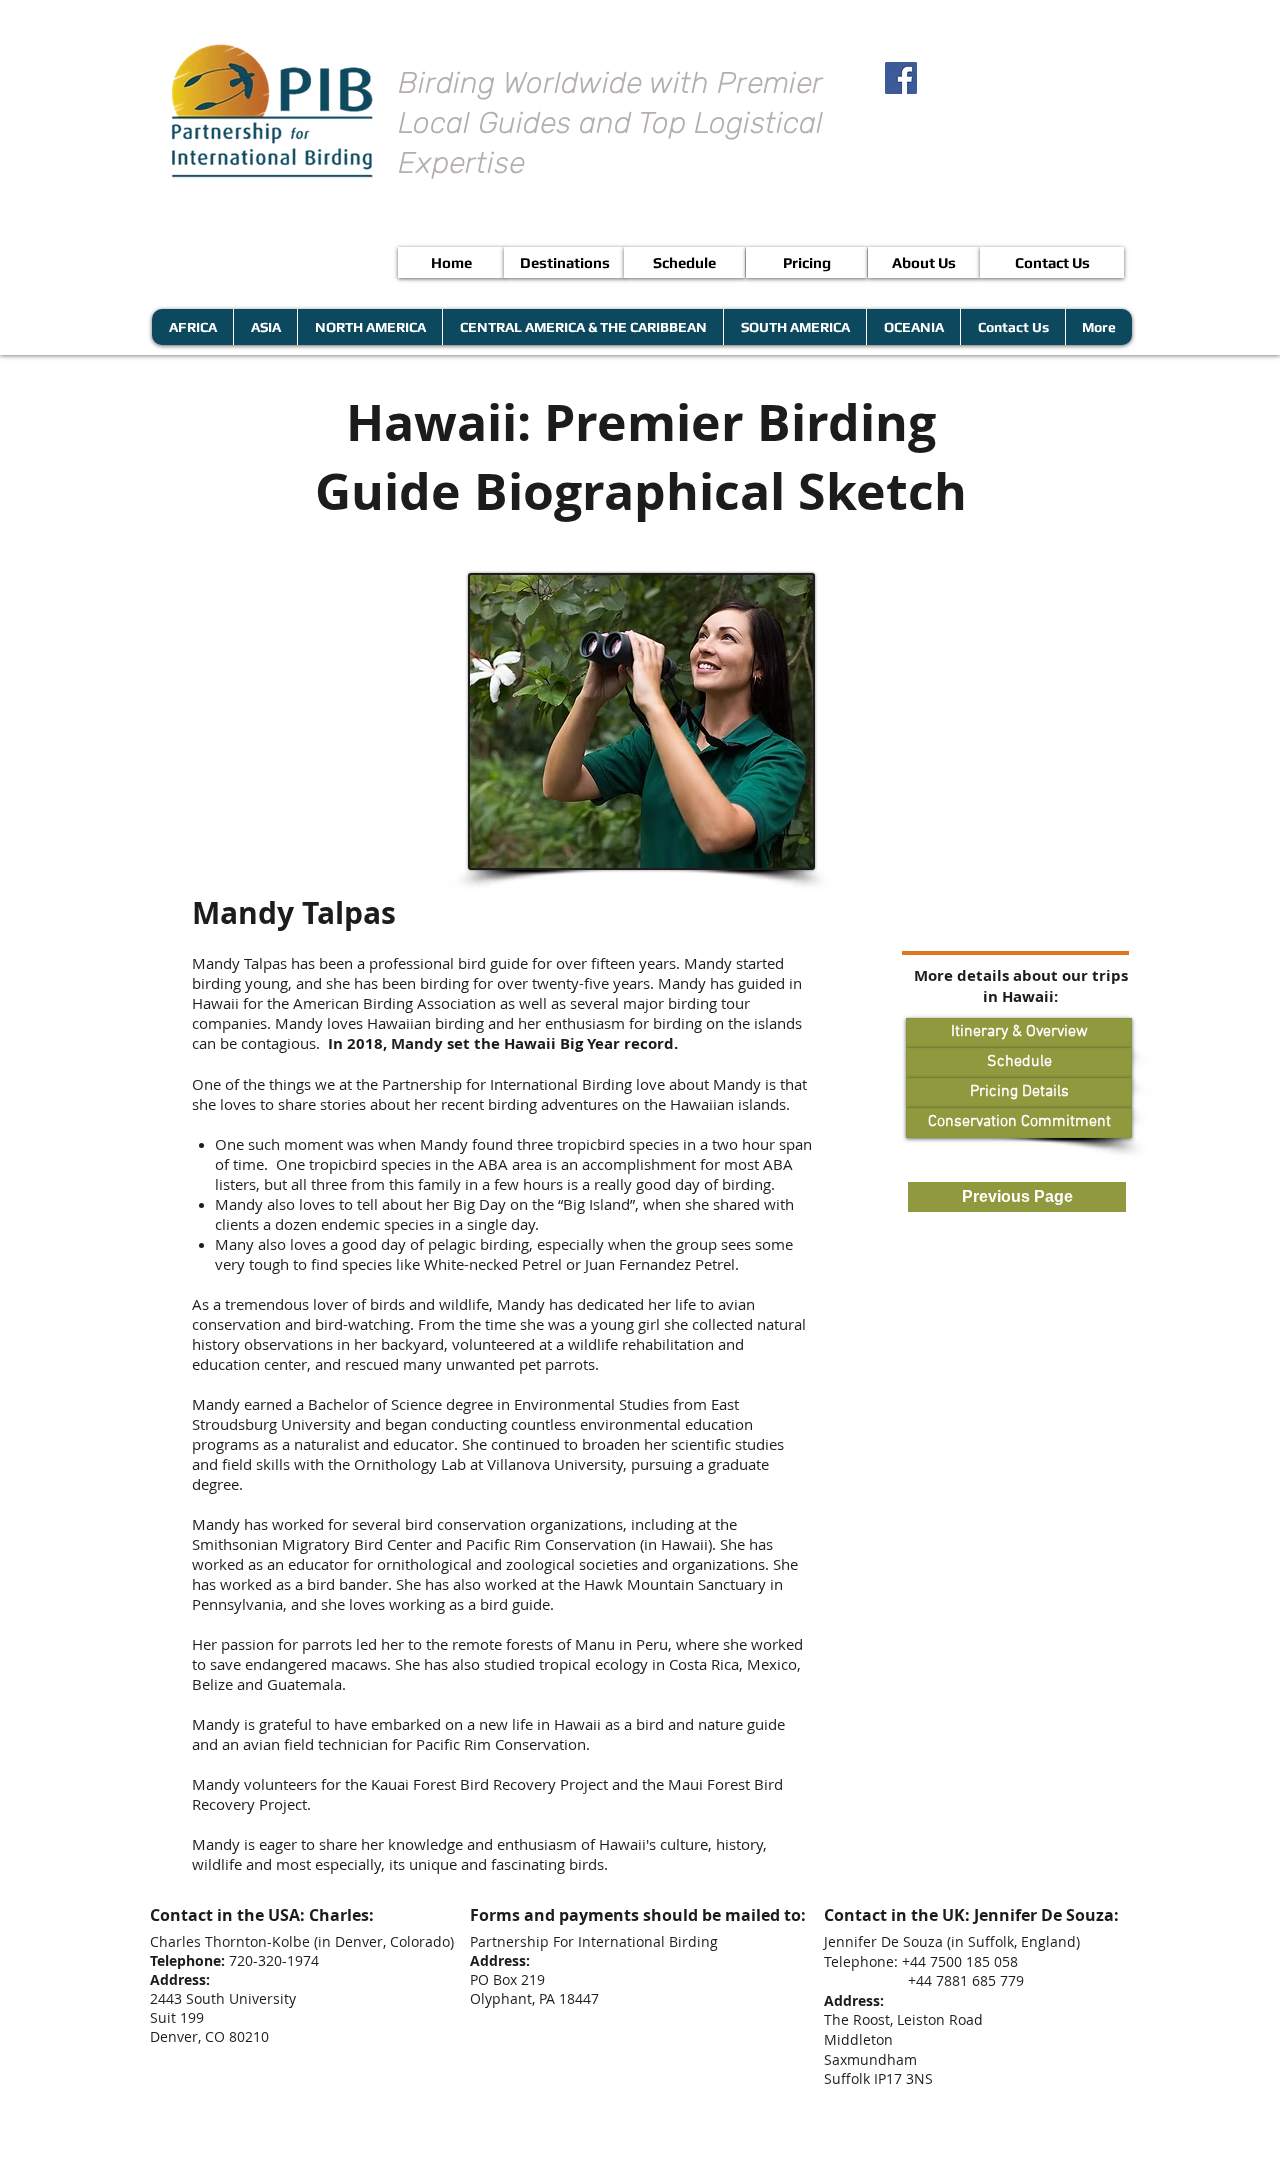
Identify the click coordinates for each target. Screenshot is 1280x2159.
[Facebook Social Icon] (901, 78)
